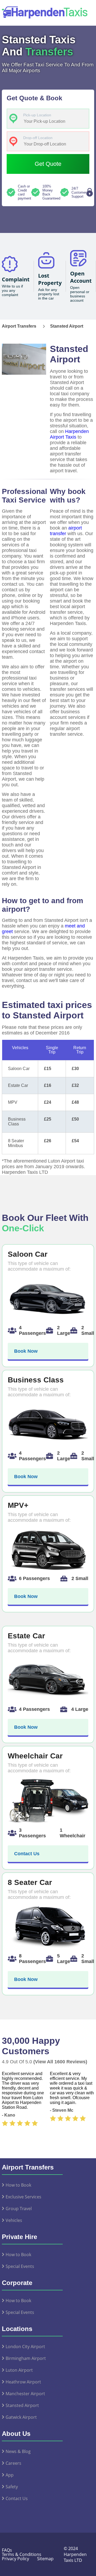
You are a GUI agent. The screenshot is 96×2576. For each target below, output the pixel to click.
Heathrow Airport (23, 2382)
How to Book (18, 2185)
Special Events (20, 2266)
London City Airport (25, 2347)
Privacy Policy (15, 2559)
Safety (12, 2487)
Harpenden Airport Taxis (69, 434)
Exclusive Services (23, 2197)
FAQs (7, 2550)
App (10, 2475)
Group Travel (19, 2209)
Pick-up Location (37, 115)
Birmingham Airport (26, 2358)
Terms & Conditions (22, 2554)
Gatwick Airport (21, 2417)
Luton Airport (19, 2370)
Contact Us (27, 1854)
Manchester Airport (25, 2394)
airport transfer (66, 531)
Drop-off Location (38, 138)
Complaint (16, 279)
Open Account (81, 277)
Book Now (26, 1351)
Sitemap (45, 2559)
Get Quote (48, 164)
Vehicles (14, 2220)
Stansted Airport (22, 2405)
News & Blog (18, 2451)
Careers (13, 2463)
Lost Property (50, 279)
